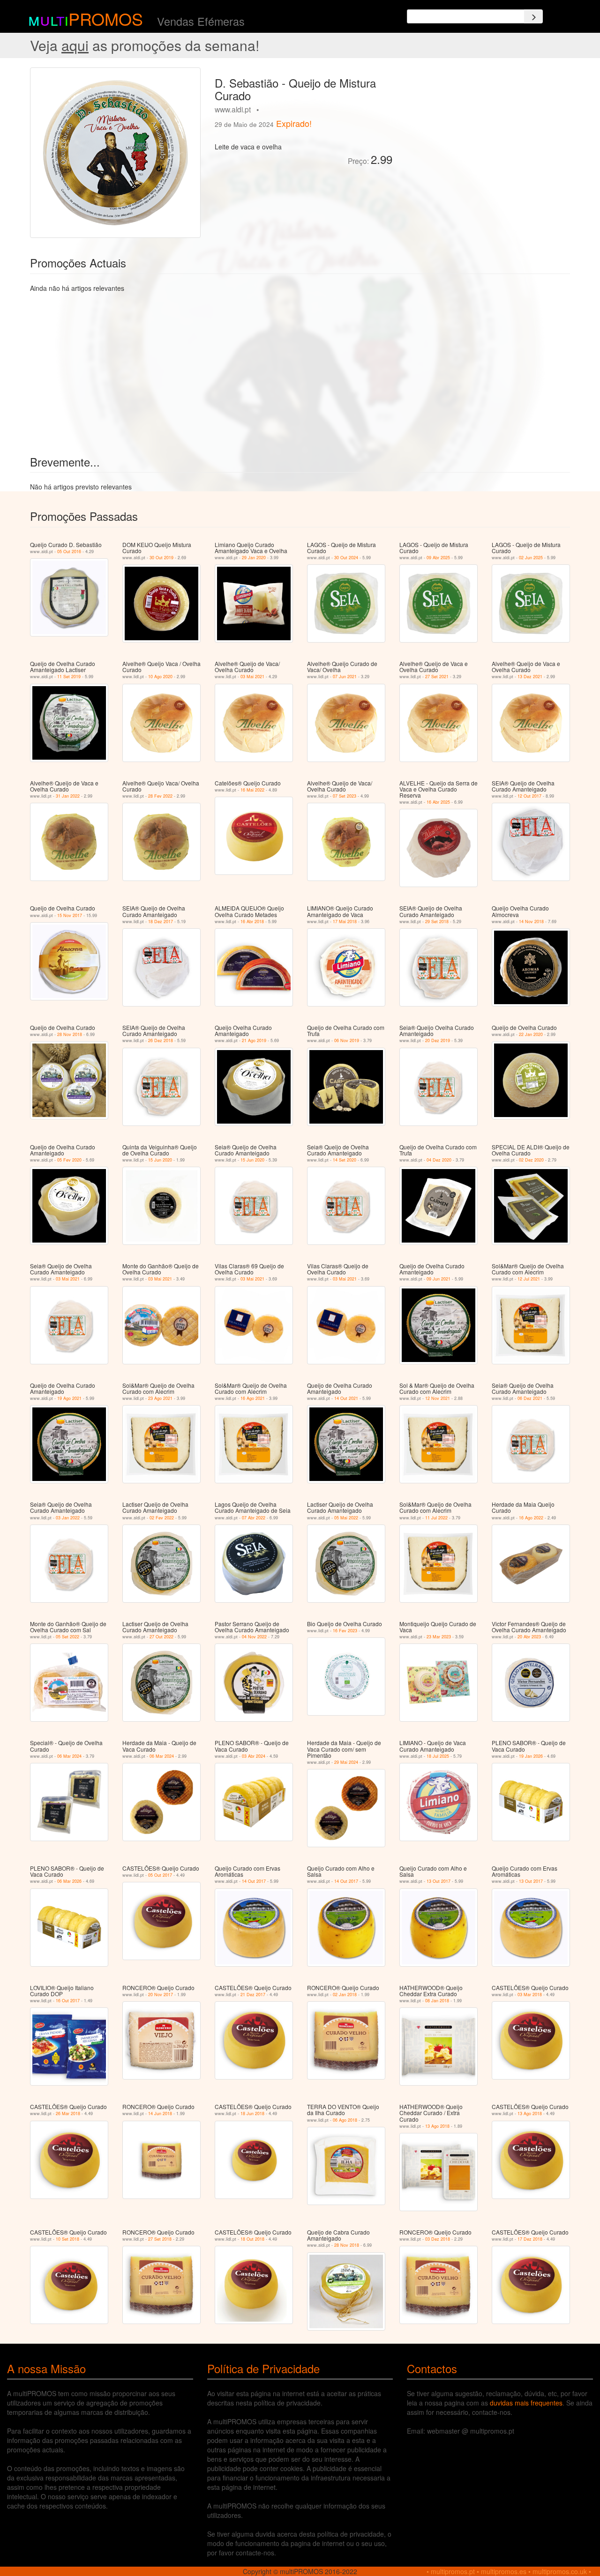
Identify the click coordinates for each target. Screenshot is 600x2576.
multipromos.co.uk (560, 2571)
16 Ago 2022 (531, 1518)
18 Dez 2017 (161, 922)
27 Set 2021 (437, 677)
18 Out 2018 (252, 2239)
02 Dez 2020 (531, 1160)
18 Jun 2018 (252, 2113)
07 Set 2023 (345, 796)
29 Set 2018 (437, 922)
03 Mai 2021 (252, 677)
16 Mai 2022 (252, 790)
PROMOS (106, 19)
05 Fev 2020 (69, 1160)
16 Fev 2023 (345, 1631)
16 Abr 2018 (252, 922)
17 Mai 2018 (345, 922)
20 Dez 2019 (438, 1040)
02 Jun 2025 (531, 558)
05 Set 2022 (67, 1637)
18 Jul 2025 (438, 1756)
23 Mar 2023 (439, 1637)
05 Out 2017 (160, 1875)
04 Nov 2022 (254, 1637)
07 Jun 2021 (345, 677)
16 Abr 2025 (438, 802)
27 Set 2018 (160, 2239)
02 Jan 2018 (345, 1995)
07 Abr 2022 (254, 1518)
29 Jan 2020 (254, 558)
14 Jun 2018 (160, 2113)
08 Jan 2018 (437, 2001)
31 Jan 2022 (68, 796)
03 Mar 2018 (530, 1995)
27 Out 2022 (161, 1637)
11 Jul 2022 (436, 1518)
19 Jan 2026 (531, 1756)
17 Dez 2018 (530, 2239)
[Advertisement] (485, 133)
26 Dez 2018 (161, 1040)
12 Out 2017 (529, 796)
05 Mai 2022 (346, 1518)
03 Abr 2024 (254, 1756)
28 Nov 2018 (70, 1034)
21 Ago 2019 (254, 1040)
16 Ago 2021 (253, 1398)
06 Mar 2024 (69, 1756)
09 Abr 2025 (438, 558)
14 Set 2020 (345, 1160)
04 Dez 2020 (439, 1160)
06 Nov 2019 (347, 1040)
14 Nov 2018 (531, 922)
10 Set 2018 (67, 2239)
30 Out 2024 (346, 558)
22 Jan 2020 (531, 1034)
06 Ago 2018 (345, 2120)
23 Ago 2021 (160, 1398)
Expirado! (294, 123)
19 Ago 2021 (69, 1398)
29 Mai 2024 (346, 1762)
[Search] (533, 16)
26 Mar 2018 (68, 2113)
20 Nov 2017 (161, 1995)
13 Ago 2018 (437, 2126)
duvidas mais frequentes (526, 2403)
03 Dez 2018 (438, 2239)
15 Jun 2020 (160, 1160)
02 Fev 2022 (162, 1518)
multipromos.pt (453, 2571)
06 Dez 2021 (530, 1398)
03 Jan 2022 (68, 1518)
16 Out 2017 (68, 2001)
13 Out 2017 (439, 1881)
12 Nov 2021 (438, 1398)
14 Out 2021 (346, 1398)
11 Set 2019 (69, 677)
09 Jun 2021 (439, 1279)
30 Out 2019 (161, 558)
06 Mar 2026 (69, 1881)
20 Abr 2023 (529, 1637)
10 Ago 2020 (160, 677)
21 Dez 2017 (253, 1995)
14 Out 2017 (254, 1881)
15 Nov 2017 (70, 915)
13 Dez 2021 (530, 677)
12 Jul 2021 (529, 1279)
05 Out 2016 (69, 551)
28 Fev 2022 (160, 796)
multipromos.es (504, 2571)
